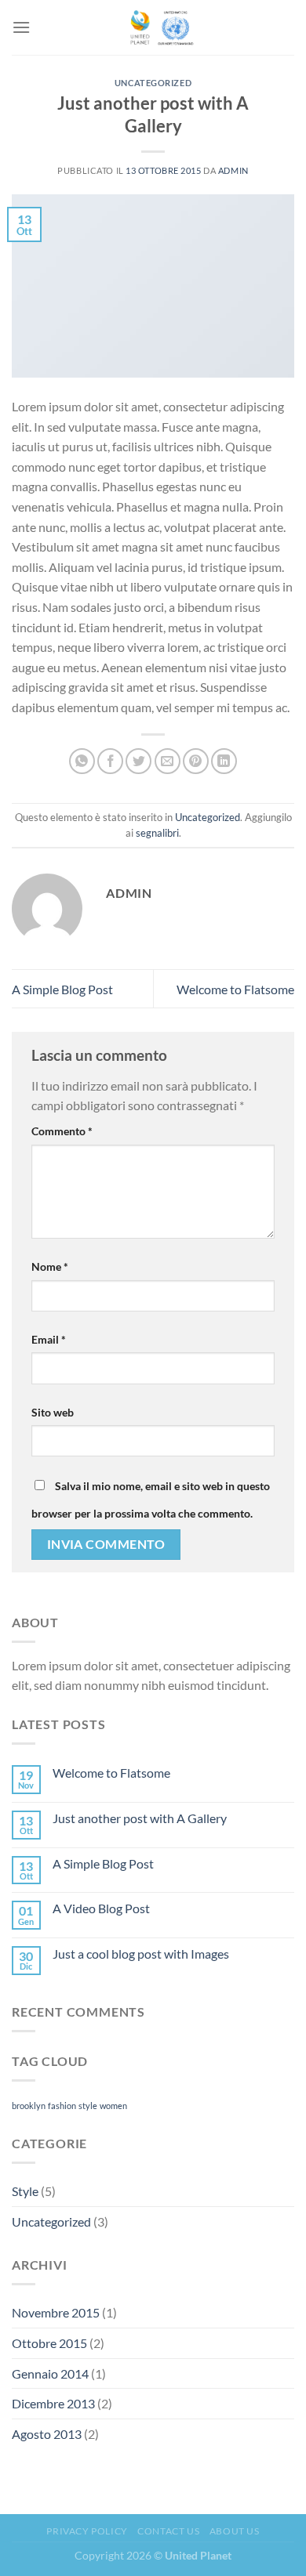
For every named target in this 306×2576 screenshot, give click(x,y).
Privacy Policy (87, 2531)
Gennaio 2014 (50, 2373)
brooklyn (29, 2106)
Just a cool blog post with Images (141, 1954)
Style (25, 2191)
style (88, 2106)
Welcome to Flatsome (235, 989)
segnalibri (157, 833)
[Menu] (21, 27)
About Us (235, 2531)
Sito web (53, 1412)
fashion (62, 2106)
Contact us (168, 2531)
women (113, 2106)
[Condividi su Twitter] (138, 761)
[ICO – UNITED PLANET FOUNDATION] (160, 27)
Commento (62, 1131)
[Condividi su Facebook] (110, 761)
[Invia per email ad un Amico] (168, 761)
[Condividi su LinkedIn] (224, 761)
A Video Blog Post (101, 1908)
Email (49, 1339)
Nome (50, 1266)
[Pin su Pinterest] (196, 761)
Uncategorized (153, 83)
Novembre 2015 (56, 2312)
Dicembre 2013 (53, 2403)
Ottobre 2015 (49, 2343)
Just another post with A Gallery (140, 1818)
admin (233, 170)
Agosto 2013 (47, 2434)
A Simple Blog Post (62, 989)
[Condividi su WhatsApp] (82, 761)
